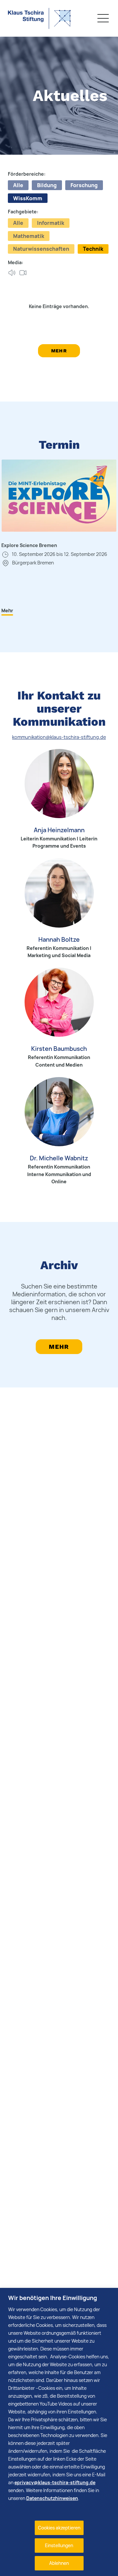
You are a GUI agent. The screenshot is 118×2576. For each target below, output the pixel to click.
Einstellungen (59, 2545)
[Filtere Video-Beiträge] (23, 273)
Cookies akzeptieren (59, 2528)
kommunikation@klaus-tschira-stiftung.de (59, 737)
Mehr (59, 351)
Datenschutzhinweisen (52, 2498)
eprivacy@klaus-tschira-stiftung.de (55, 2482)
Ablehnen (59, 2563)
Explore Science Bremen (29, 545)
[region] (59, 2432)
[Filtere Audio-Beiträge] (12, 273)
